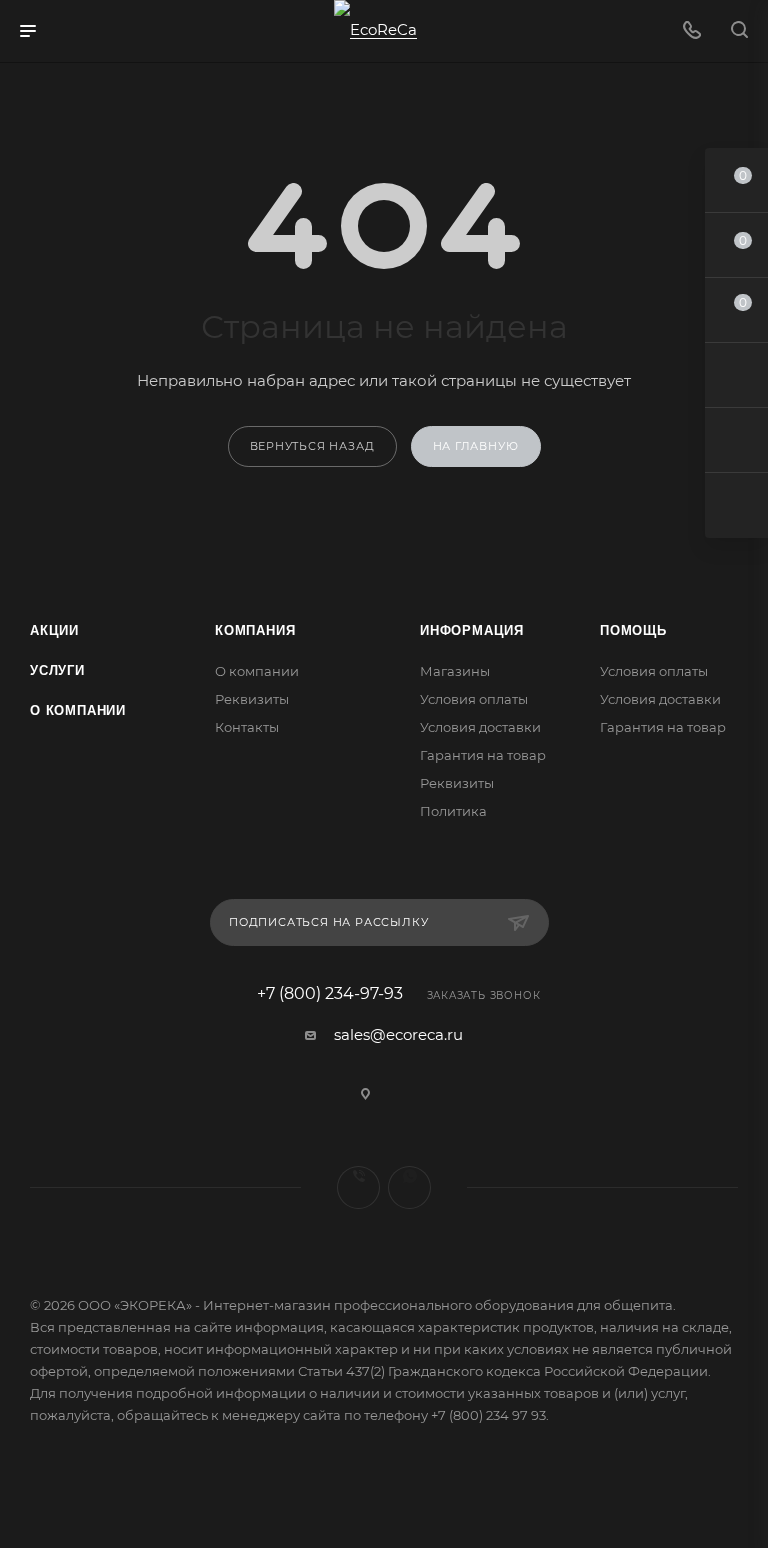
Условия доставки (480, 727)
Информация (472, 630)
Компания (255, 630)
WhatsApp (409, 1187)
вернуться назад (312, 446)
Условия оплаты (474, 699)
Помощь (633, 630)
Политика (453, 811)
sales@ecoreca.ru (398, 1034)
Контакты (247, 727)
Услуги (57, 670)
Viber (358, 1187)
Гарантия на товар (483, 755)
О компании (78, 710)
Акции (54, 630)
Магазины (455, 671)
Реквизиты (252, 699)
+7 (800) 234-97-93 (330, 994)
